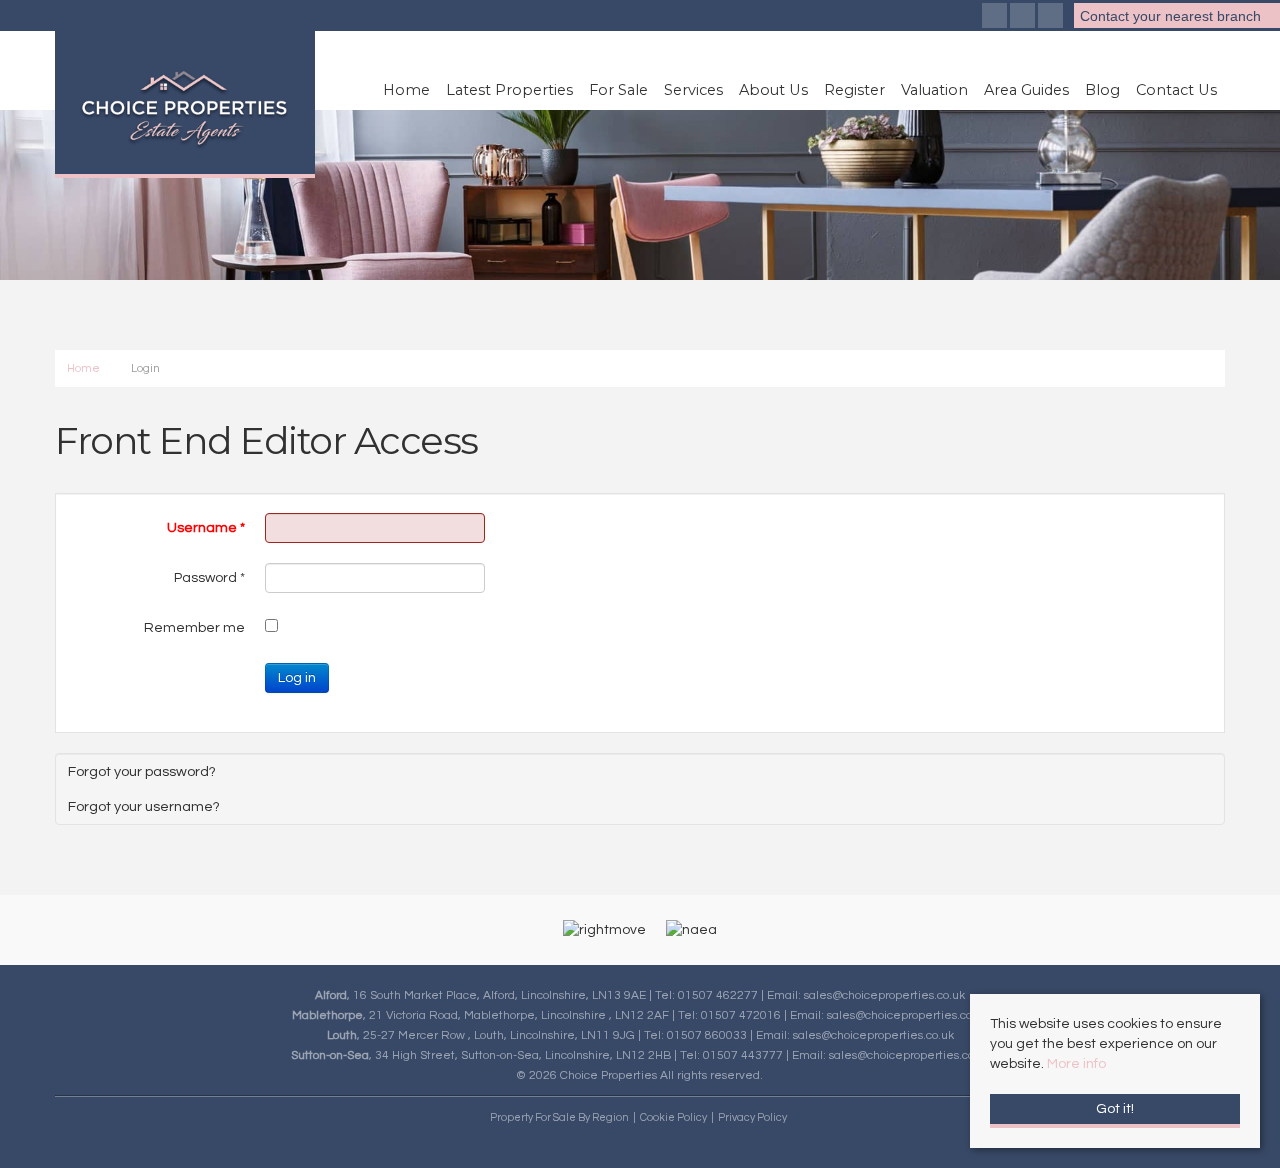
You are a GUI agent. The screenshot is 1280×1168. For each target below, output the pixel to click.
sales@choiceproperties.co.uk (884, 995)
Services (693, 90)
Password (209, 578)
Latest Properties (509, 90)
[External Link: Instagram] (1024, 18)
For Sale (618, 90)
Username (206, 528)
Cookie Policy (673, 1117)
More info (1076, 1064)
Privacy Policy (752, 1117)
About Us (773, 90)
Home (406, 90)
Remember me (194, 628)
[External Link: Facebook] (996, 18)
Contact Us (1176, 90)
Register (854, 90)
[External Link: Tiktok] (1052, 18)
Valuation (934, 90)
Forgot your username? (144, 806)
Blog (1102, 90)
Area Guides (1026, 90)
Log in (297, 678)
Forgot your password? (142, 771)
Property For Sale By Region (559, 1117)
